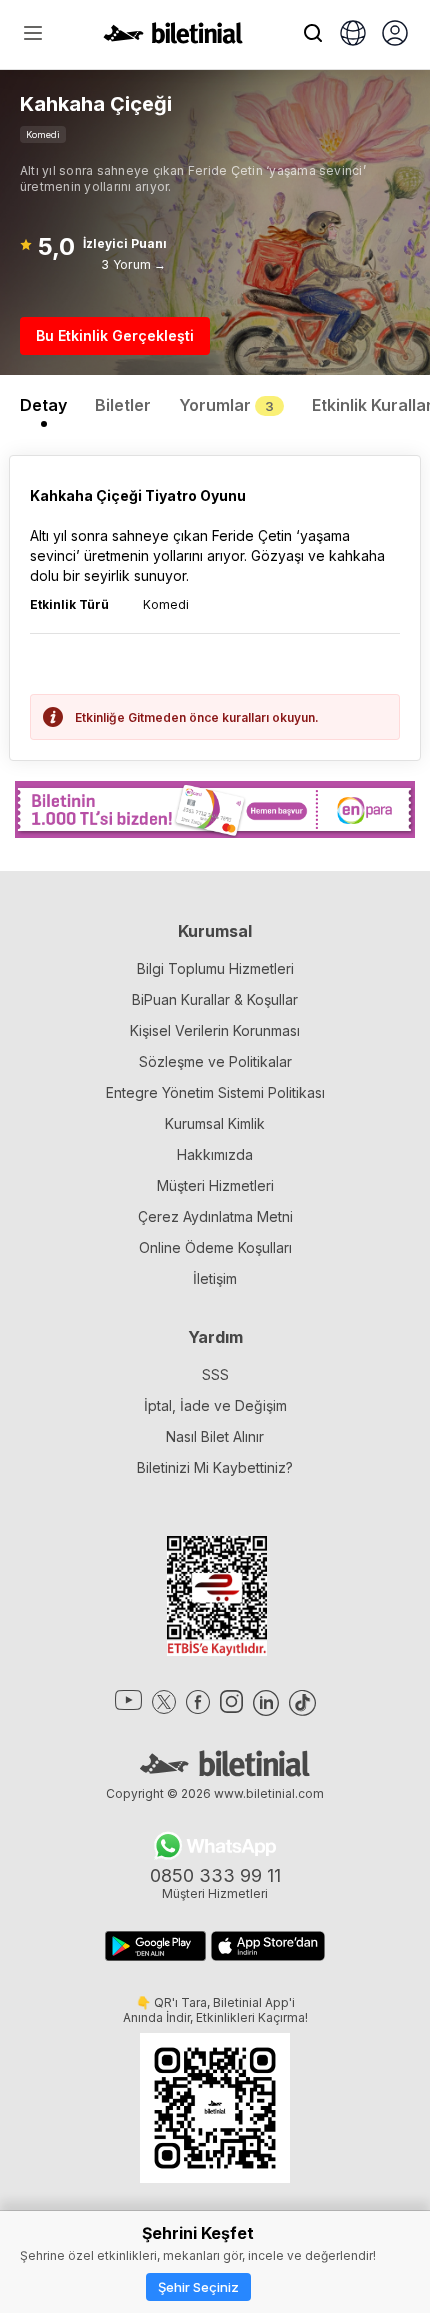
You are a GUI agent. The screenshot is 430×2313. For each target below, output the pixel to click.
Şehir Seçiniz (198, 2287)
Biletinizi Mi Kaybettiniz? (215, 1467)
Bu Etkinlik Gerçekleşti (115, 335)
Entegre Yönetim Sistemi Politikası (215, 1092)
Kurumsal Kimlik (215, 1123)
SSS (215, 1374)
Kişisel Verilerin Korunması (215, 1030)
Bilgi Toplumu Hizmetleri (215, 968)
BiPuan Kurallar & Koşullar (215, 999)
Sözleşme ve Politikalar (215, 1061)
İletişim (215, 1278)
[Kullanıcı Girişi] (395, 35)
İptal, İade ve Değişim (215, 1405)
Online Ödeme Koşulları (215, 1247)
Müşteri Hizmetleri (215, 1185)
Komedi (43, 134)
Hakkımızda (215, 1154)
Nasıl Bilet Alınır (215, 1436)
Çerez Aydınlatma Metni (215, 1216)
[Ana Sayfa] (173, 38)
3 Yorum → (133, 264)
